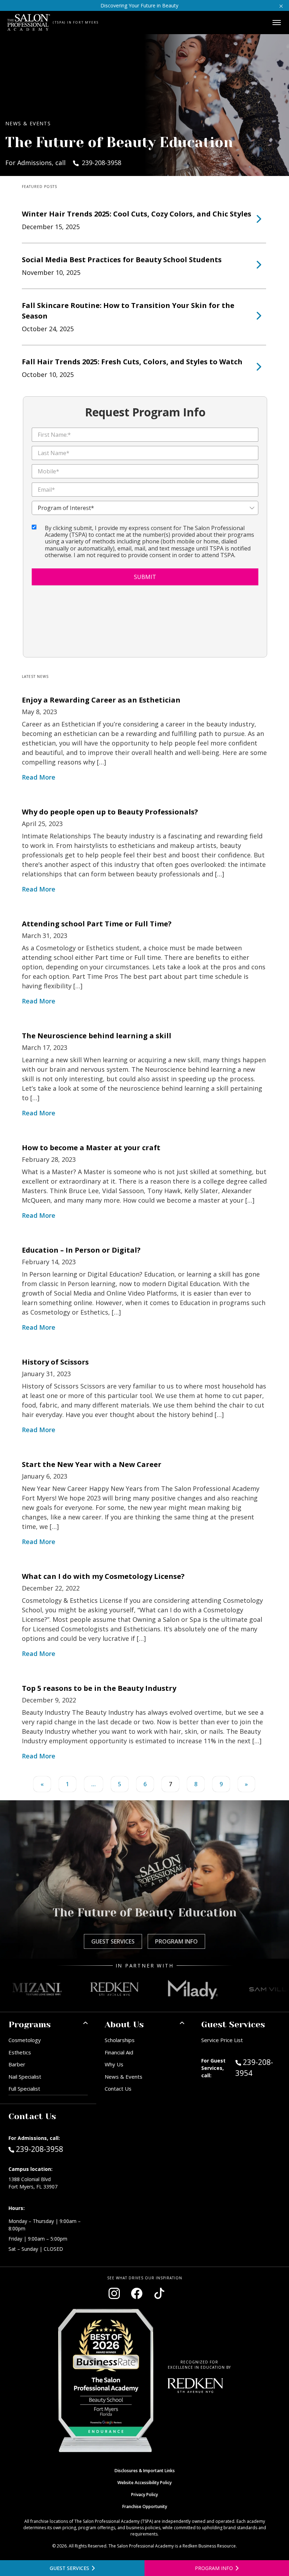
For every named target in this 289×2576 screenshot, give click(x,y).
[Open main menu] (277, 23)
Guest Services (113, 1941)
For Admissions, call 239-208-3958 (63, 163)
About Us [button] (124, 2024)
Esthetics (20, 2052)
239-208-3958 (39, 2149)
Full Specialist (24, 2089)
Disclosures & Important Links (145, 2471)
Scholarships (120, 2040)
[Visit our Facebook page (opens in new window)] (137, 2293)
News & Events (124, 2077)
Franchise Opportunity (145, 2506)
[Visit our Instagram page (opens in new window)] (114, 2293)
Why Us (114, 2064)
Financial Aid (119, 2052)
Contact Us (118, 2089)
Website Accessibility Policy (144, 2483)
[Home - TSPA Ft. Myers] (29, 23)
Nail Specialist (25, 2077)
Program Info (176, 1941)
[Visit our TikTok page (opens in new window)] (159, 2293)
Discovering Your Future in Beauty (139, 5)
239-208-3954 (258, 2068)
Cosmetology (25, 2040)
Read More (39, 777)
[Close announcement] (281, 5)
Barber (17, 2064)
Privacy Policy (144, 2495)
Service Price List (222, 2040)
